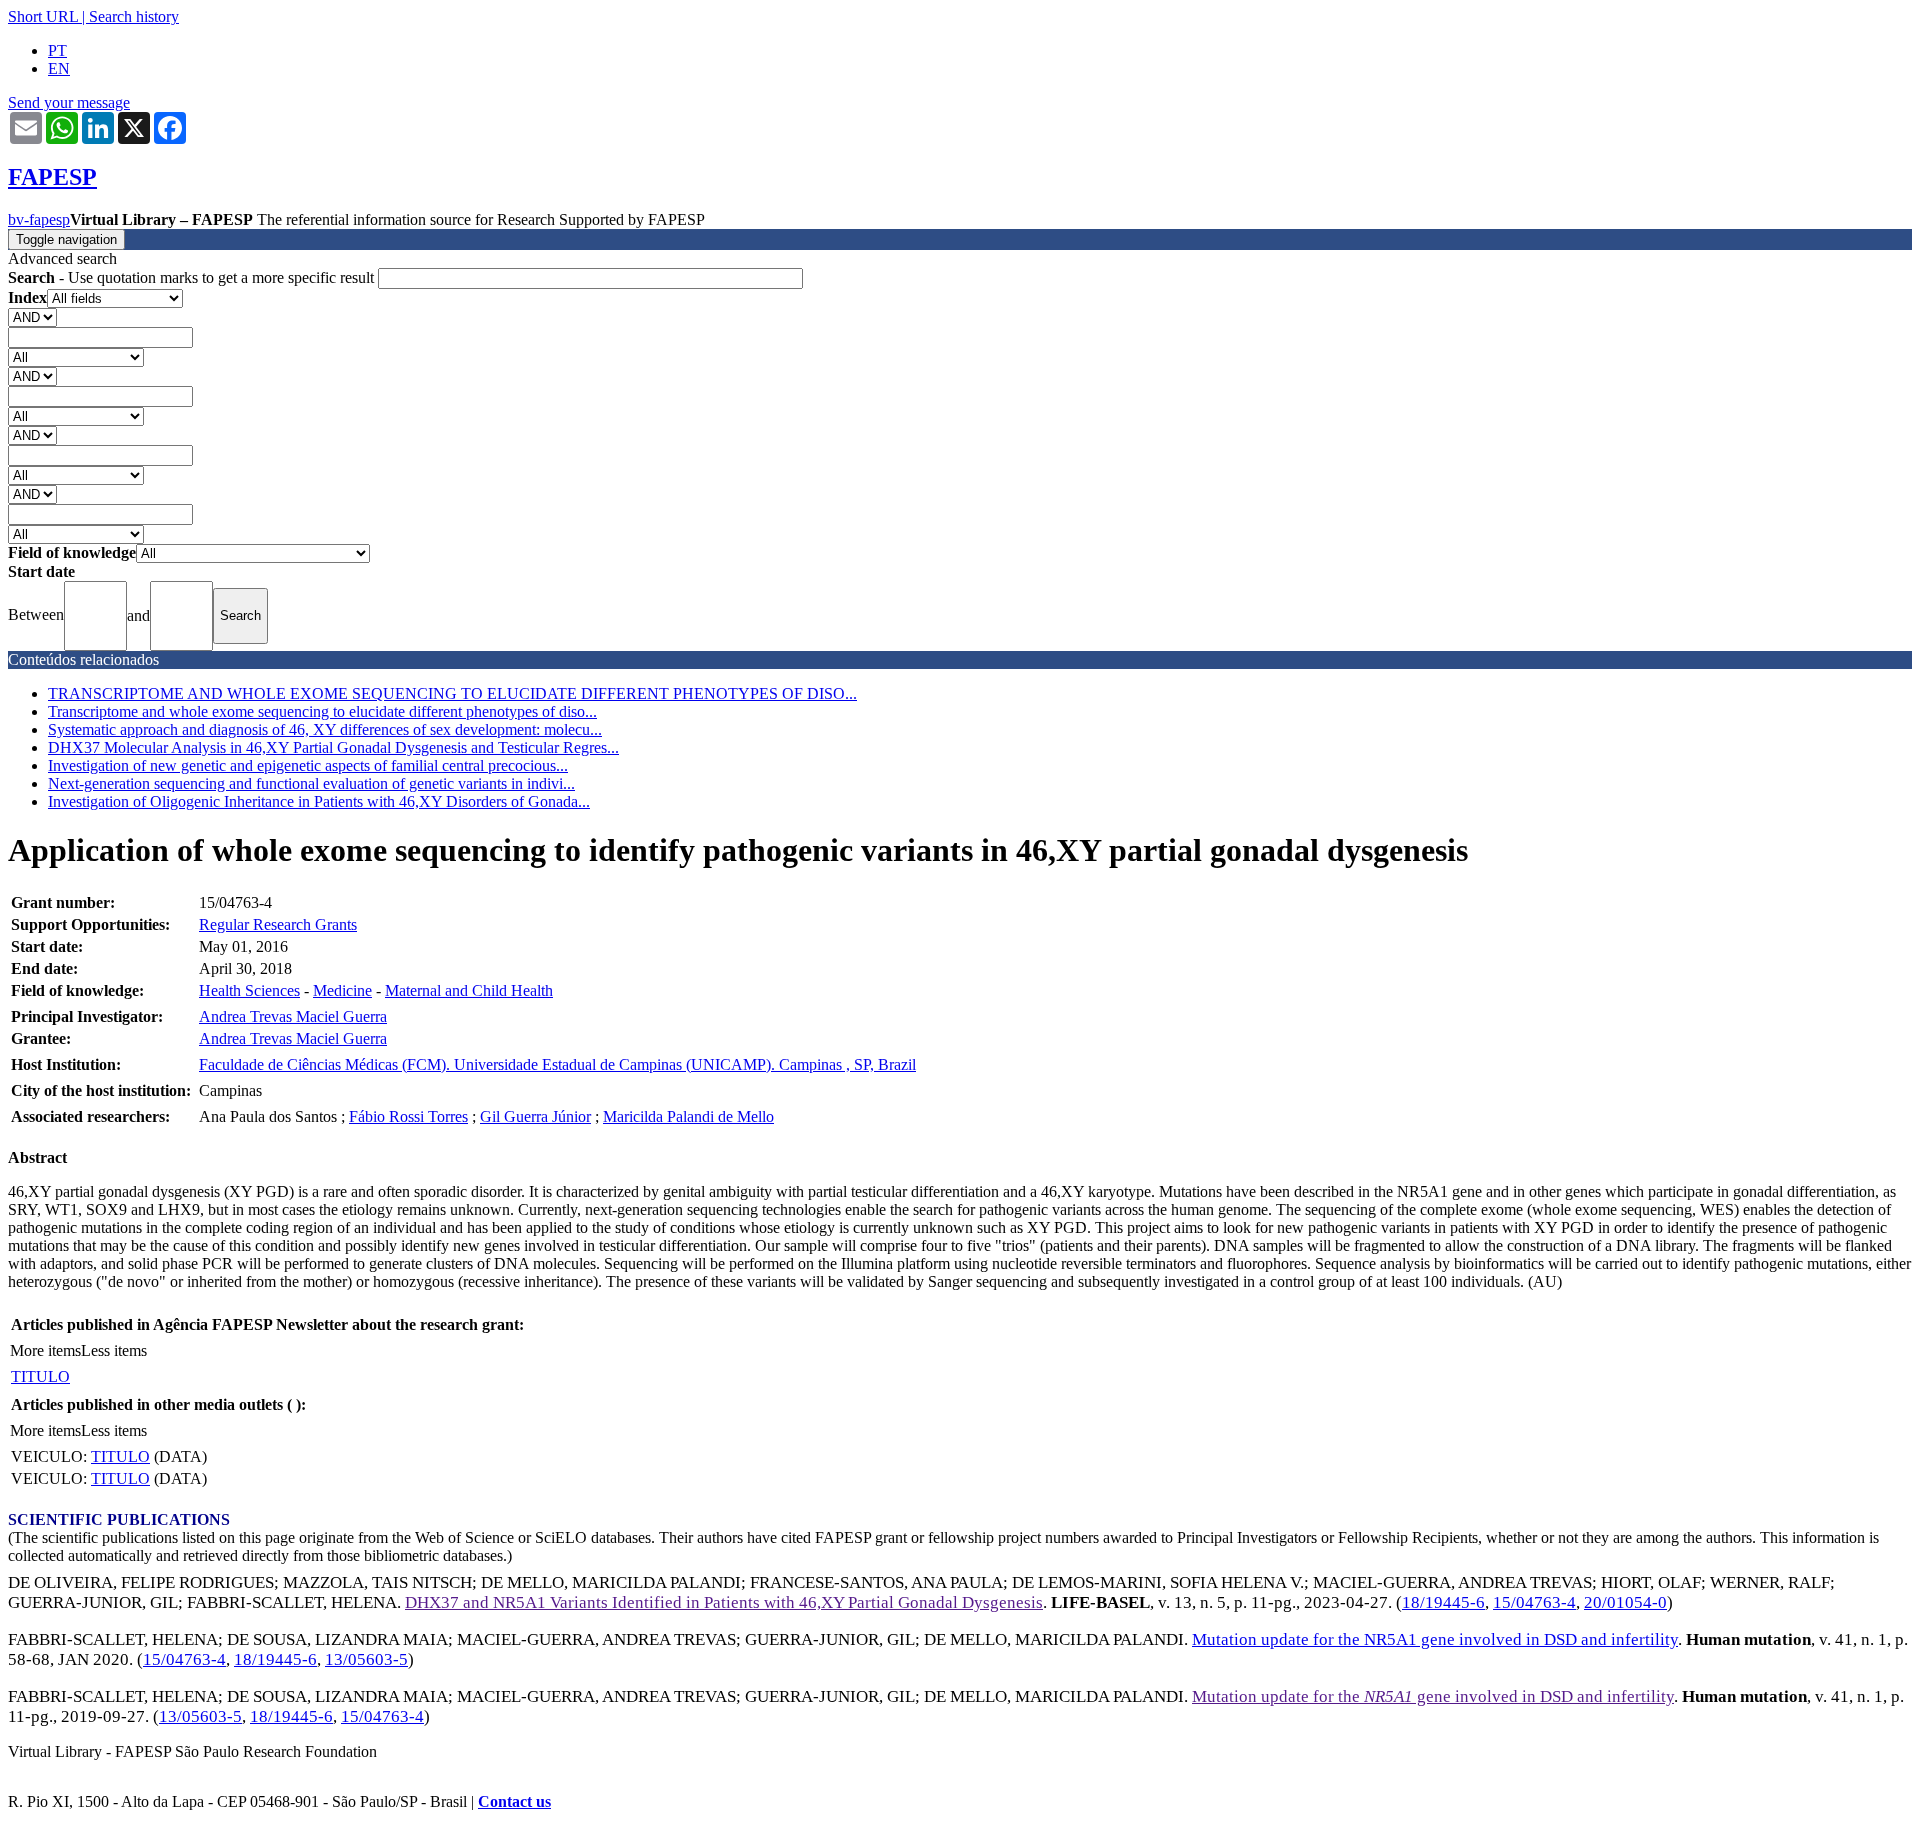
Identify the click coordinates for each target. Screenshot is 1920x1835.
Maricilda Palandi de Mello (688, 1116)
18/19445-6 (1443, 1602)
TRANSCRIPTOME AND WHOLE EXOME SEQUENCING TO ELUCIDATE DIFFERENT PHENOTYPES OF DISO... (452, 693)
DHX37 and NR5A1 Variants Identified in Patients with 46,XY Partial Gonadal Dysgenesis (724, 1602)
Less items (114, 1350)
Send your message (69, 102)
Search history (134, 16)
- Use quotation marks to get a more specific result (193, 277)
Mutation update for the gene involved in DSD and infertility (1433, 1696)
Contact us (514, 1801)
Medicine (342, 990)
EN (59, 68)
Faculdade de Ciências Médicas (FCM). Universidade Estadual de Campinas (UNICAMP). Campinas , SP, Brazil (557, 1064)
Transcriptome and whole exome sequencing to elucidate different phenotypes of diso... (322, 711)
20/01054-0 (1625, 1602)
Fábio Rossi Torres (408, 1116)
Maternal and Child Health (469, 990)
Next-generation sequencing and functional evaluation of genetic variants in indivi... (311, 783)
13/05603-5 (366, 1659)
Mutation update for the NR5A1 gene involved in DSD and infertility (1435, 1639)
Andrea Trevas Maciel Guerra (293, 1016)
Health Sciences (249, 990)
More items (45, 1350)
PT (57, 50)
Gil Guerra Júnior (535, 1116)
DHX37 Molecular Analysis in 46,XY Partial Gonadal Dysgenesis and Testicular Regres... (333, 747)
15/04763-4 (1534, 1602)
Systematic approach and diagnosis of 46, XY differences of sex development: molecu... (325, 729)
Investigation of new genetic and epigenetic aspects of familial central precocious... (308, 765)
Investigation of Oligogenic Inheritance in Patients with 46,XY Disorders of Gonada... (319, 801)
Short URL (43, 16)
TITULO (40, 1376)
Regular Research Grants (278, 924)
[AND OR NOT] (32, 316)
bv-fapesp (39, 219)
